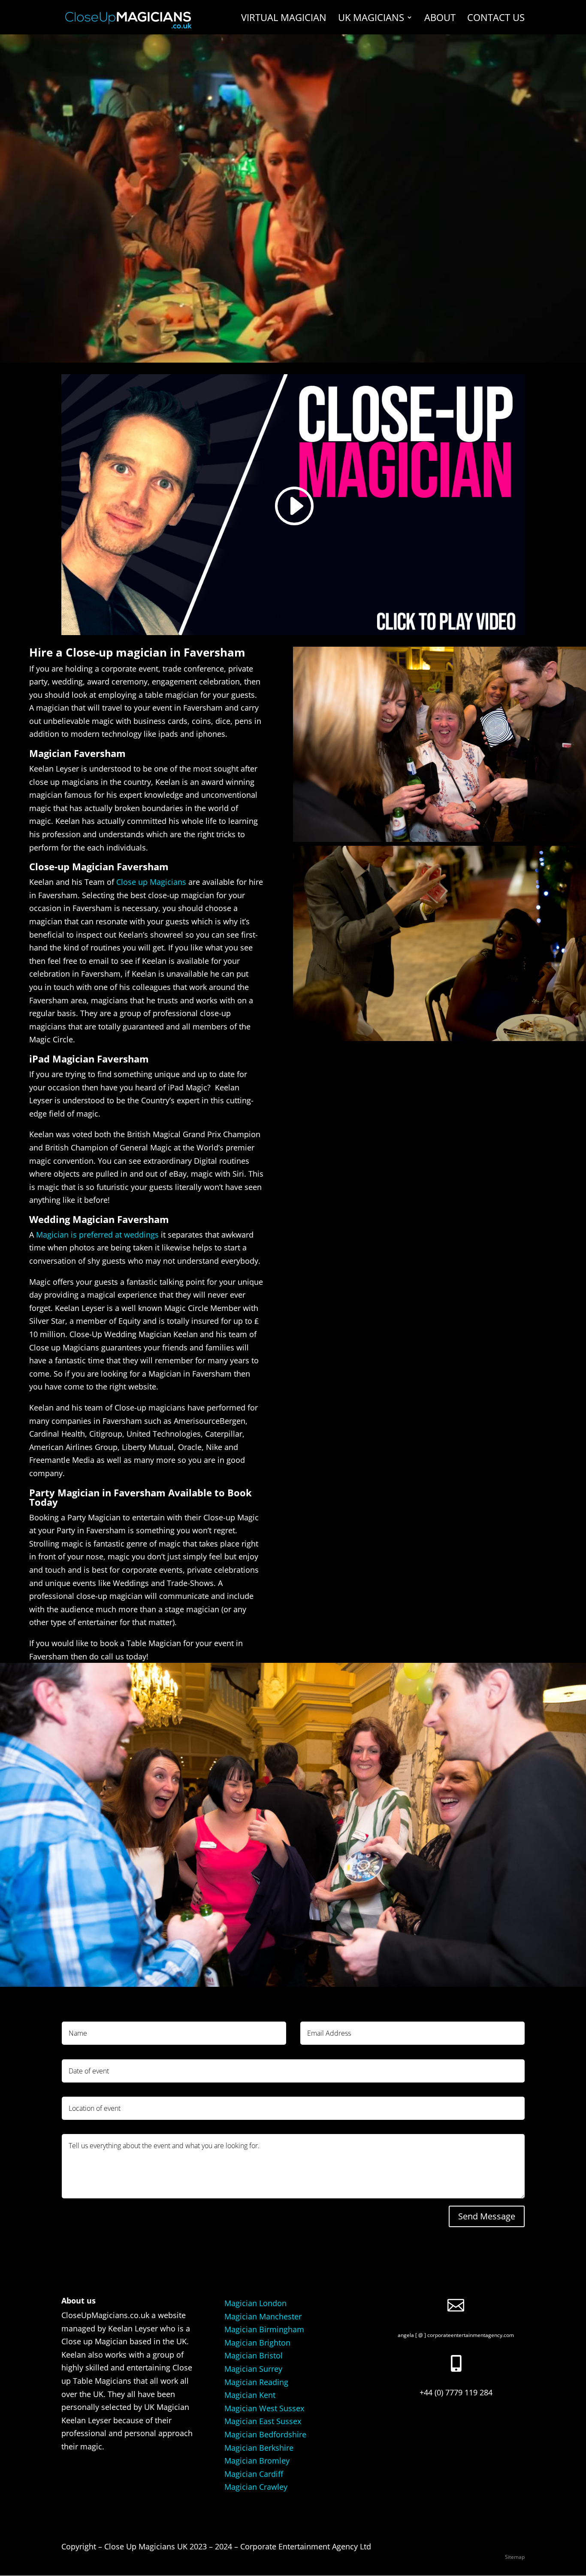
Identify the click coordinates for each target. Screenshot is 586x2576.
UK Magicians (371, 19)
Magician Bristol (254, 2355)
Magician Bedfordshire (265, 2434)
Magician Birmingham (264, 2329)
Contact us (496, 19)
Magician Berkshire (259, 2448)
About (440, 19)
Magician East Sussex (263, 2421)
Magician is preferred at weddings (97, 1235)
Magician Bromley (257, 2461)
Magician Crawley (256, 2487)
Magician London (255, 2303)
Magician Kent (250, 2395)
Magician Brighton (257, 2343)
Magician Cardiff (254, 2474)
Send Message (487, 2216)
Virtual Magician (284, 19)
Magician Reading (256, 2382)
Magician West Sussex (264, 2408)
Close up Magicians (151, 882)
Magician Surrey (253, 2369)
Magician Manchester (263, 2316)
